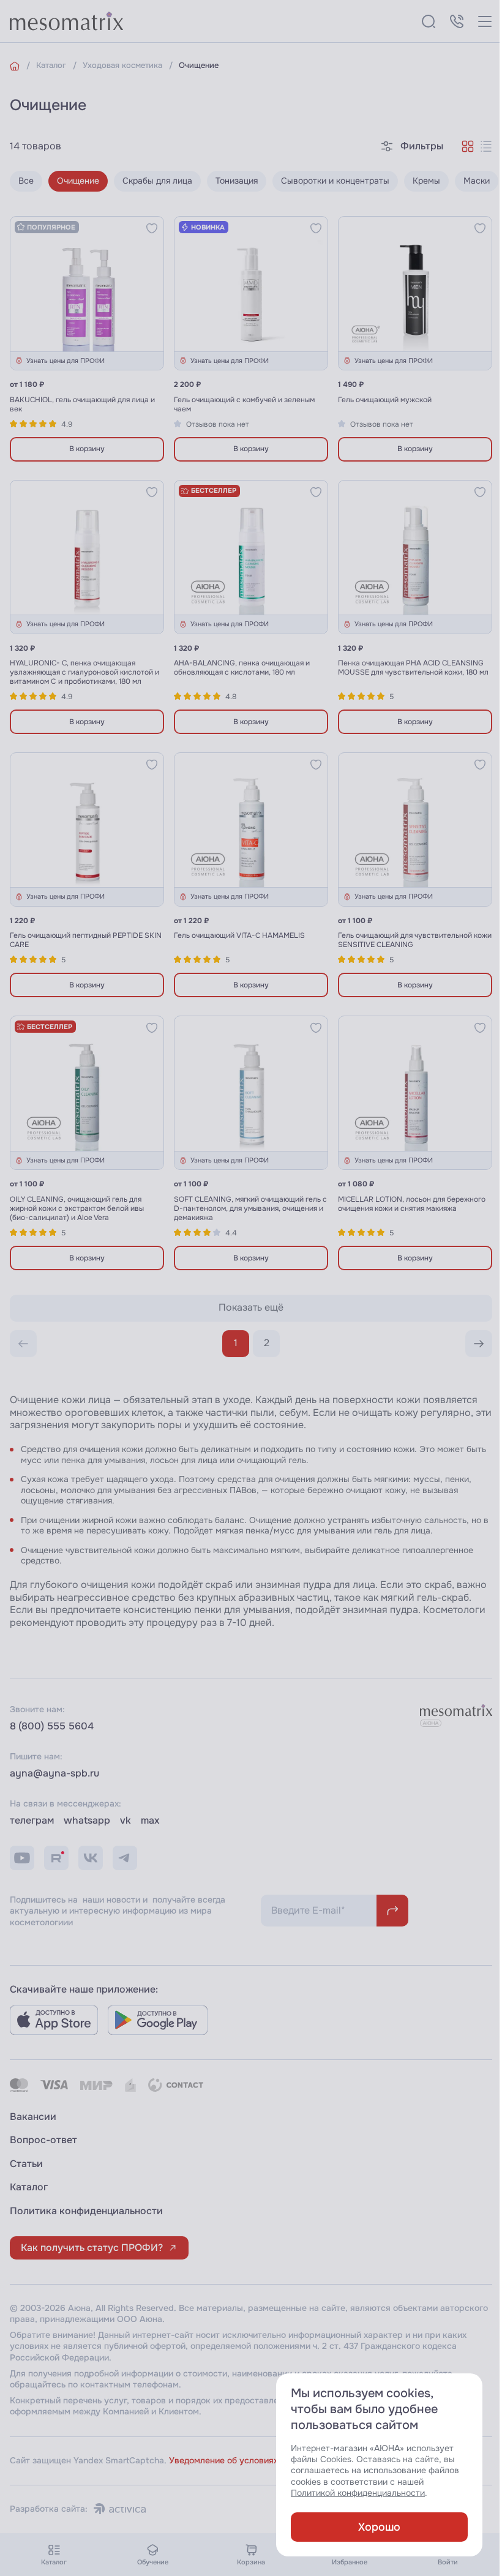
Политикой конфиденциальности (358, 2493)
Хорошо (379, 2527)
